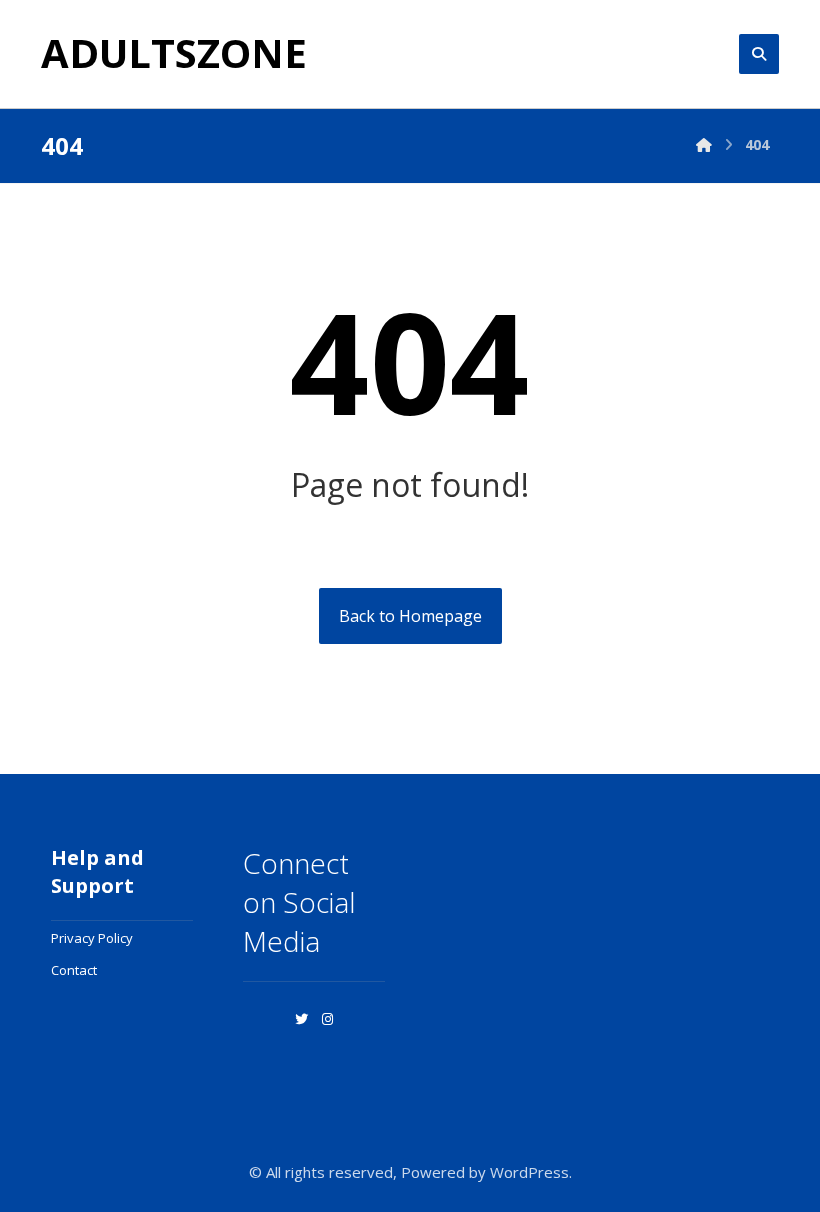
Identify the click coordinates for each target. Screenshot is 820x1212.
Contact (74, 970)
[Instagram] (327, 1019)
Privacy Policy (92, 938)
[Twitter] (301, 1019)
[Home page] (704, 144)
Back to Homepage (410, 616)
